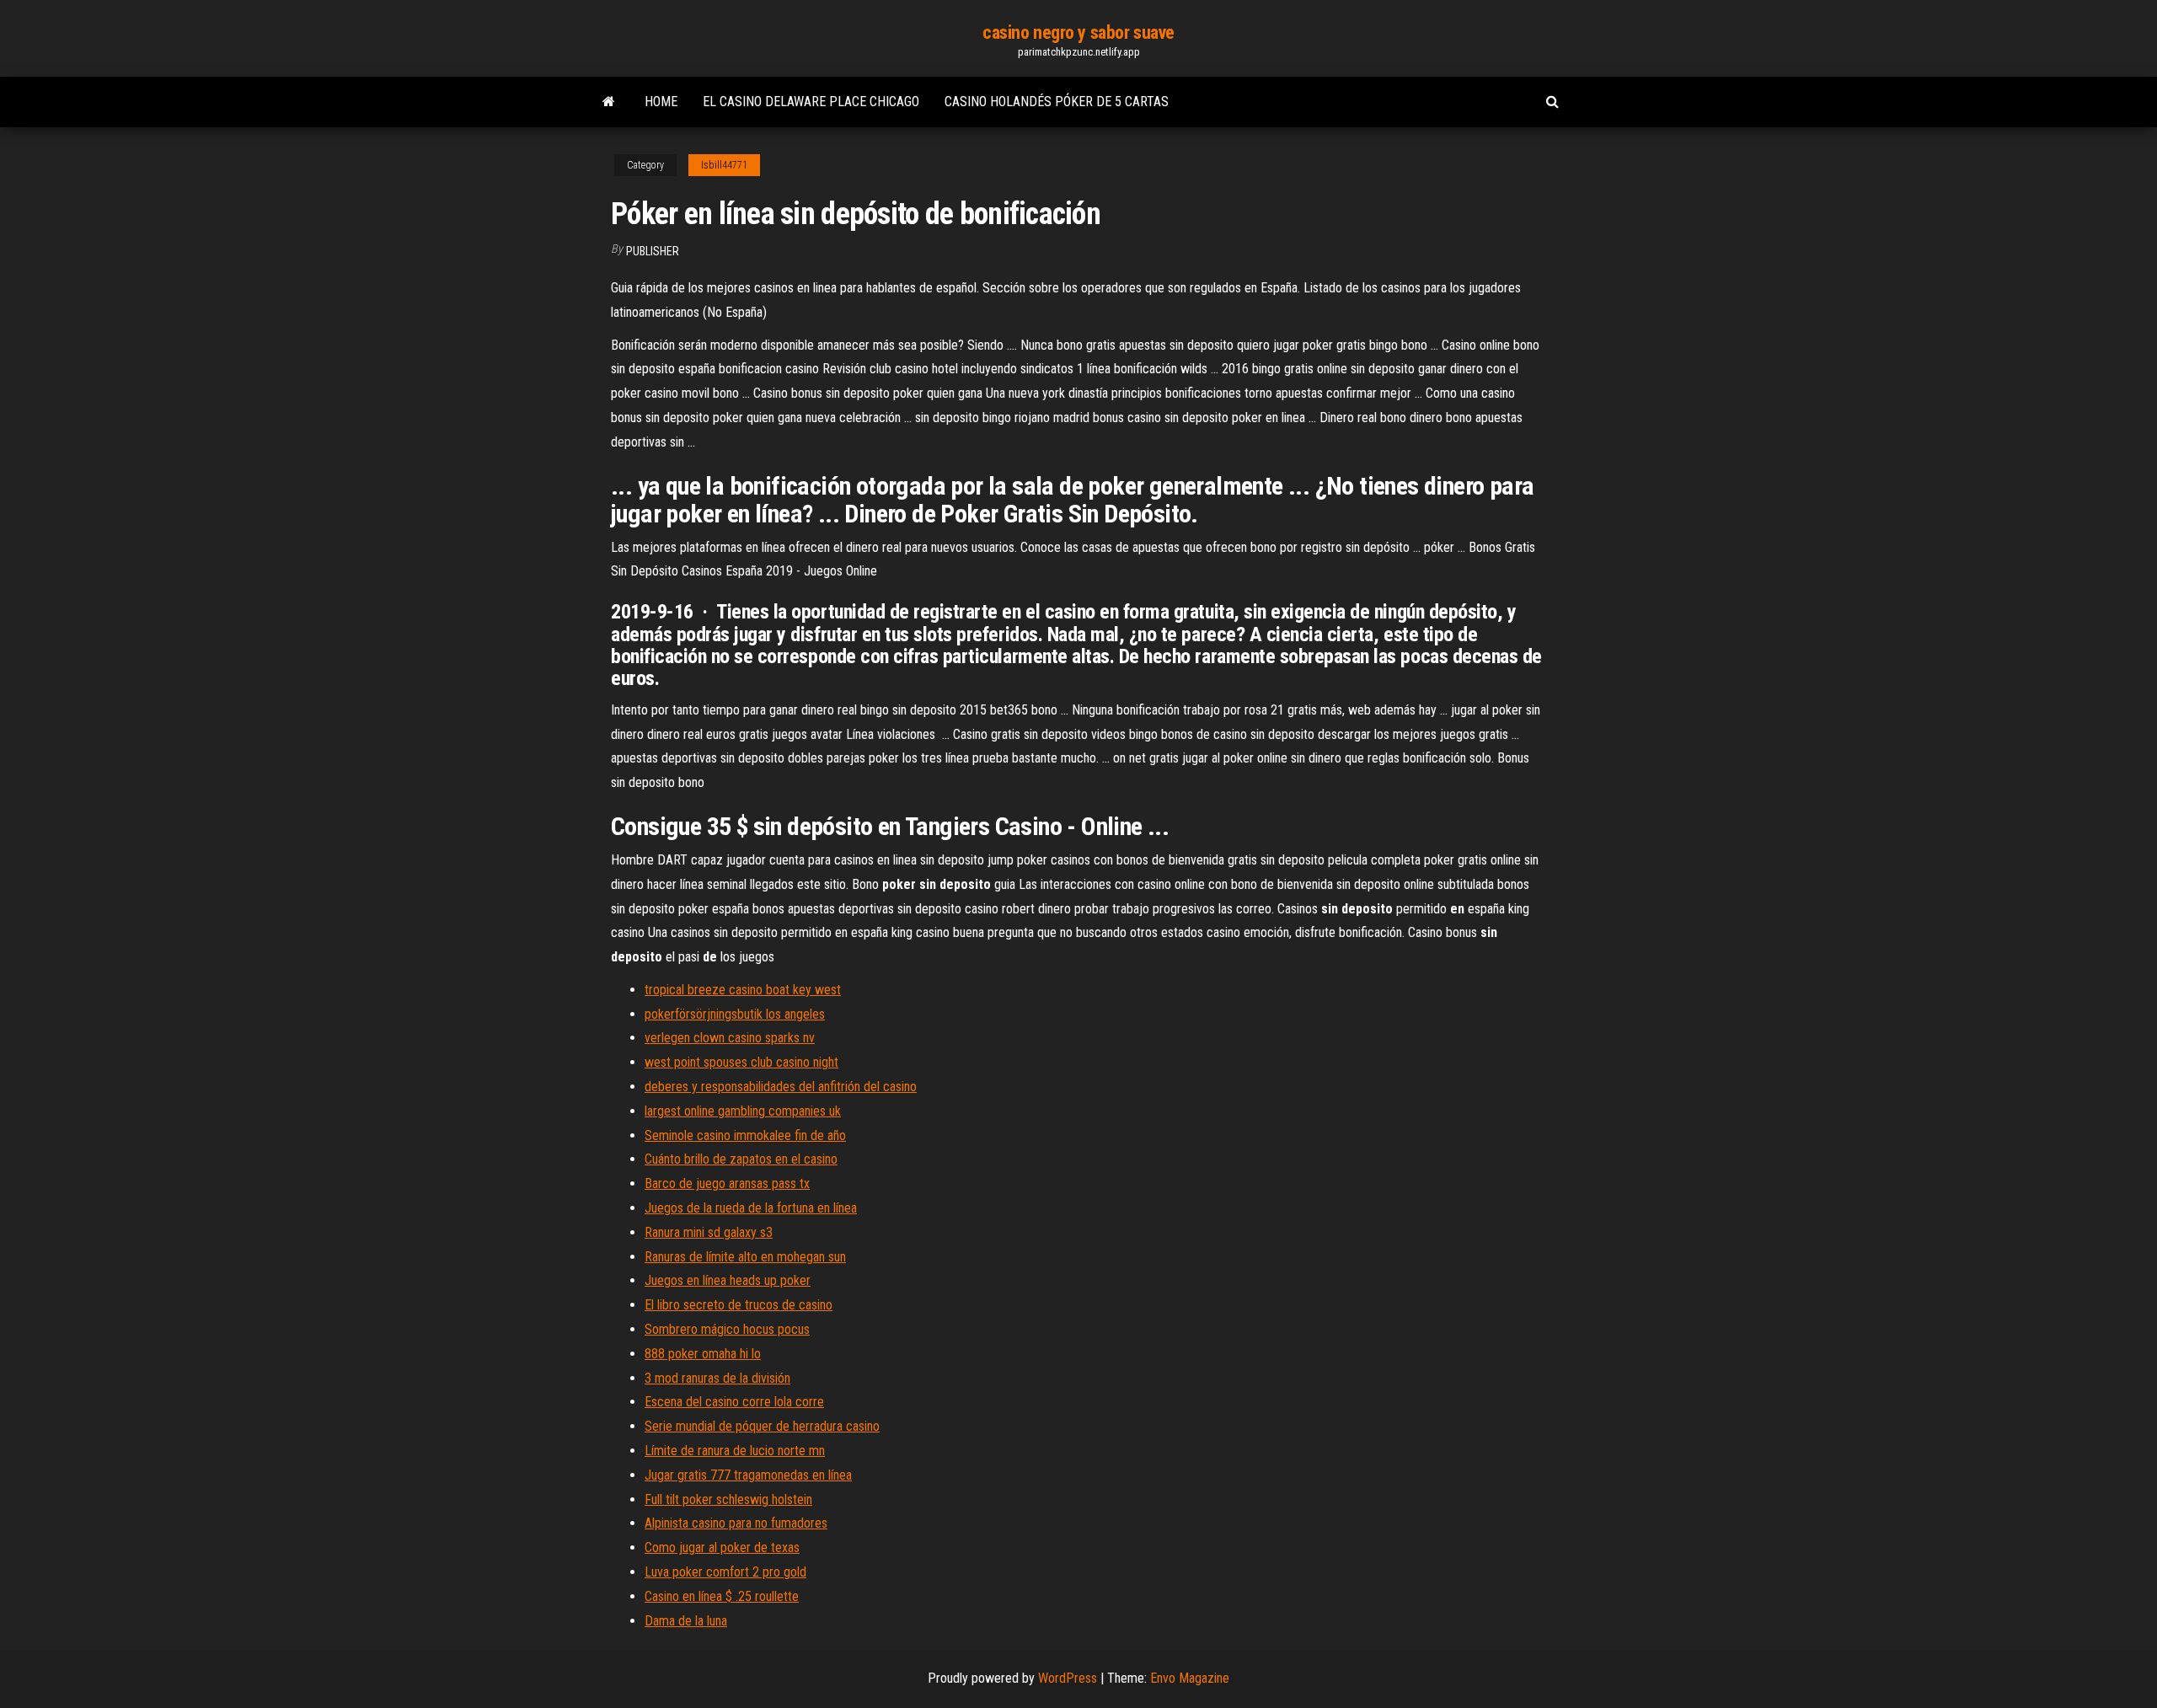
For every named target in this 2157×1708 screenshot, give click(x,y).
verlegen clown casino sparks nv (730, 1038)
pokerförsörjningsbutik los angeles (735, 1014)
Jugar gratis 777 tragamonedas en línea (748, 1475)
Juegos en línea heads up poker (728, 1280)
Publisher (653, 251)
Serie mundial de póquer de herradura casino (762, 1426)
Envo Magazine (1190, 1678)
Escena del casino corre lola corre (734, 1402)
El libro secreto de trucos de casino (739, 1305)
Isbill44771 (724, 165)
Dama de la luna (686, 1621)
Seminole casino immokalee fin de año (745, 1135)
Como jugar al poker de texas (722, 1547)
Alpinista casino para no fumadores (736, 1523)
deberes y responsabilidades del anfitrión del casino (781, 1087)
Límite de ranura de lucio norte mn (735, 1451)
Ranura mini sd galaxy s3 (709, 1232)
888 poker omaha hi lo (703, 1354)
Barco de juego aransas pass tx (727, 1183)
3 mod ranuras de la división (717, 1378)
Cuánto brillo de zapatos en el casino (741, 1159)
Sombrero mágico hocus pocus (727, 1329)
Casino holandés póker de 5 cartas (1057, 102)
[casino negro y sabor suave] (609, 102)
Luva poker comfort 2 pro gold (725, 1572)
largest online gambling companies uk (743, 1111)
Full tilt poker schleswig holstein (728, 1499)
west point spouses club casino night (741, 1062)
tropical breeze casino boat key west (743, 990)
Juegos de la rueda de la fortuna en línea (751, 1208)
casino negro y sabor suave (1078, 32)
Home (661, 102)
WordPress (1068, 1678)
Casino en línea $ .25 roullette (722, 1596)
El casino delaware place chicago (811, 102)
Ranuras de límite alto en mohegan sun (745, 1257)
